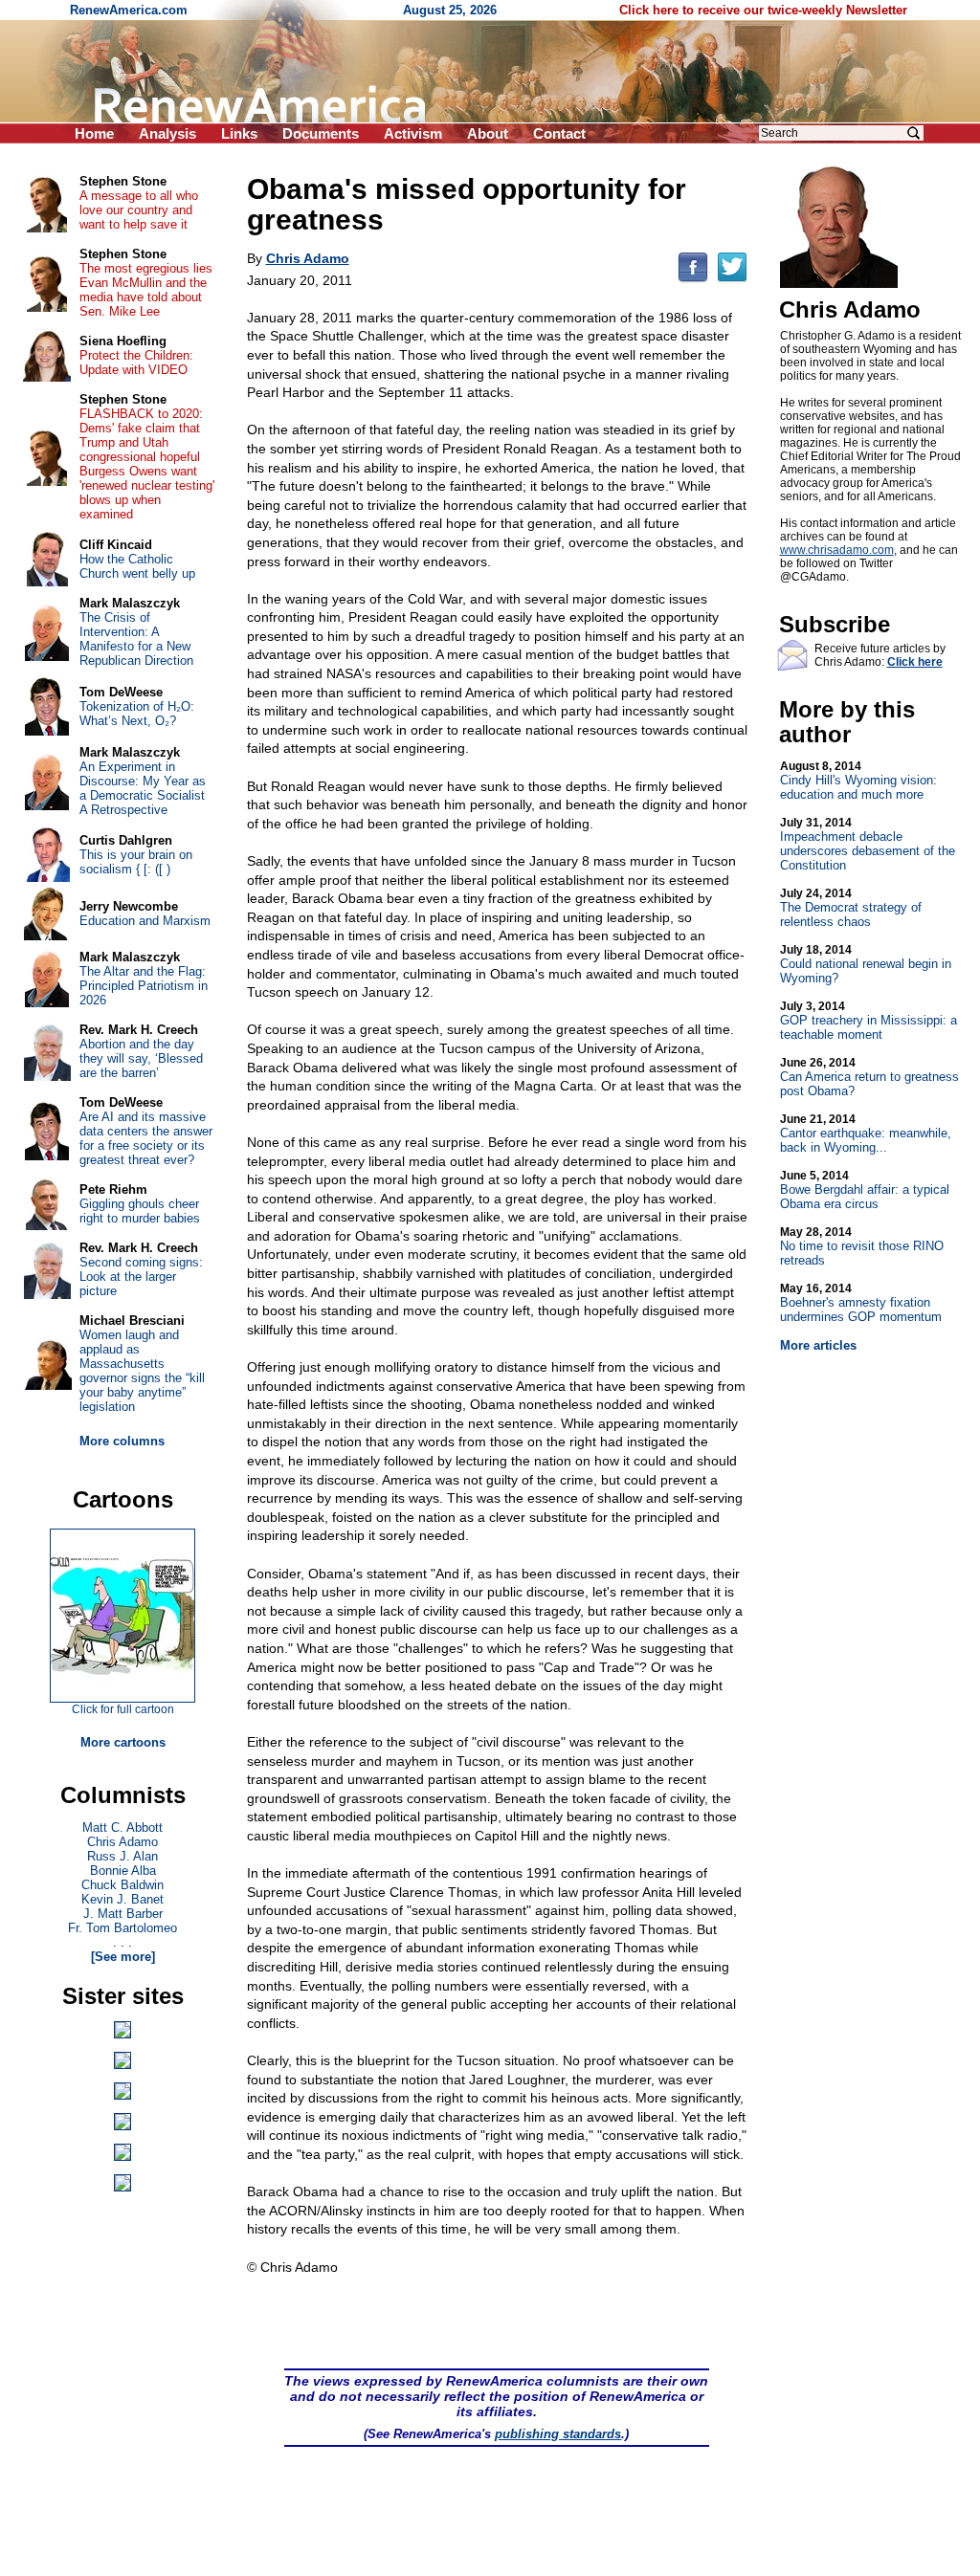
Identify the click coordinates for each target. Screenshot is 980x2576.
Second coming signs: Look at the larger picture (141, 1277)
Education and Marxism (145, 921)
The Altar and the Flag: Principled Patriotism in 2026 (144, 986)
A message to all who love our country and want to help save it (139, 210)
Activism (413, 133)
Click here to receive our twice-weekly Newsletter (763, 10)
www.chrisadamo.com (837, 550)
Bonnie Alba (123, 1871)
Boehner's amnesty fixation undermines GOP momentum (861, 1303)
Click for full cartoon (123, 1709)
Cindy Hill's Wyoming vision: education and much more (858, 781)
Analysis (167, 133)
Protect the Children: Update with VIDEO (136, 363)
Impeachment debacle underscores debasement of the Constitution (868, 844)
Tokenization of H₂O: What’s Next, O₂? (137, 714)
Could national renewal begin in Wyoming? (866, 964)
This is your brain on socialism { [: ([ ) (136, 862)
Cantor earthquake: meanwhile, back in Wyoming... (866, 1134)
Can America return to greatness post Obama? (869, 1077)
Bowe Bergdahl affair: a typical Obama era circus (865, 1190)
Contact (559, 133)
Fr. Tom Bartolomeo (122, 1928)
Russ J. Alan (122, 1856)
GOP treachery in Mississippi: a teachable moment (869, 1021)
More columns (122, 1441)
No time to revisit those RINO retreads (862, 1246)
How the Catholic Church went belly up (137, 566)
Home (94, 133)
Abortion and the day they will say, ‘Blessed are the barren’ (141, 1058)
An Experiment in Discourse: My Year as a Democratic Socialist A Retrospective (143, 788)
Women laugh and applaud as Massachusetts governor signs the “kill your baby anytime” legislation (142, 1371)
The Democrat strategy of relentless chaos (851, 908)
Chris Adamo (122, 1842)
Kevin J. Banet (122, 1899)
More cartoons (123, 1742)
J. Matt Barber (123, 1914)
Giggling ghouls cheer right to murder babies (140, 1211)
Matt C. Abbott (122, 1827)
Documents (321, 133)
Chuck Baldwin (122, 1885)
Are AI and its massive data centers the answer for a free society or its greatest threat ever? (146, 1138)
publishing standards (558, 2434)
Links (239, 133)
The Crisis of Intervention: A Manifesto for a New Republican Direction (136, 639)
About (488, 133)
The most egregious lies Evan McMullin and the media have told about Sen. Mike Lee (146, 290)
